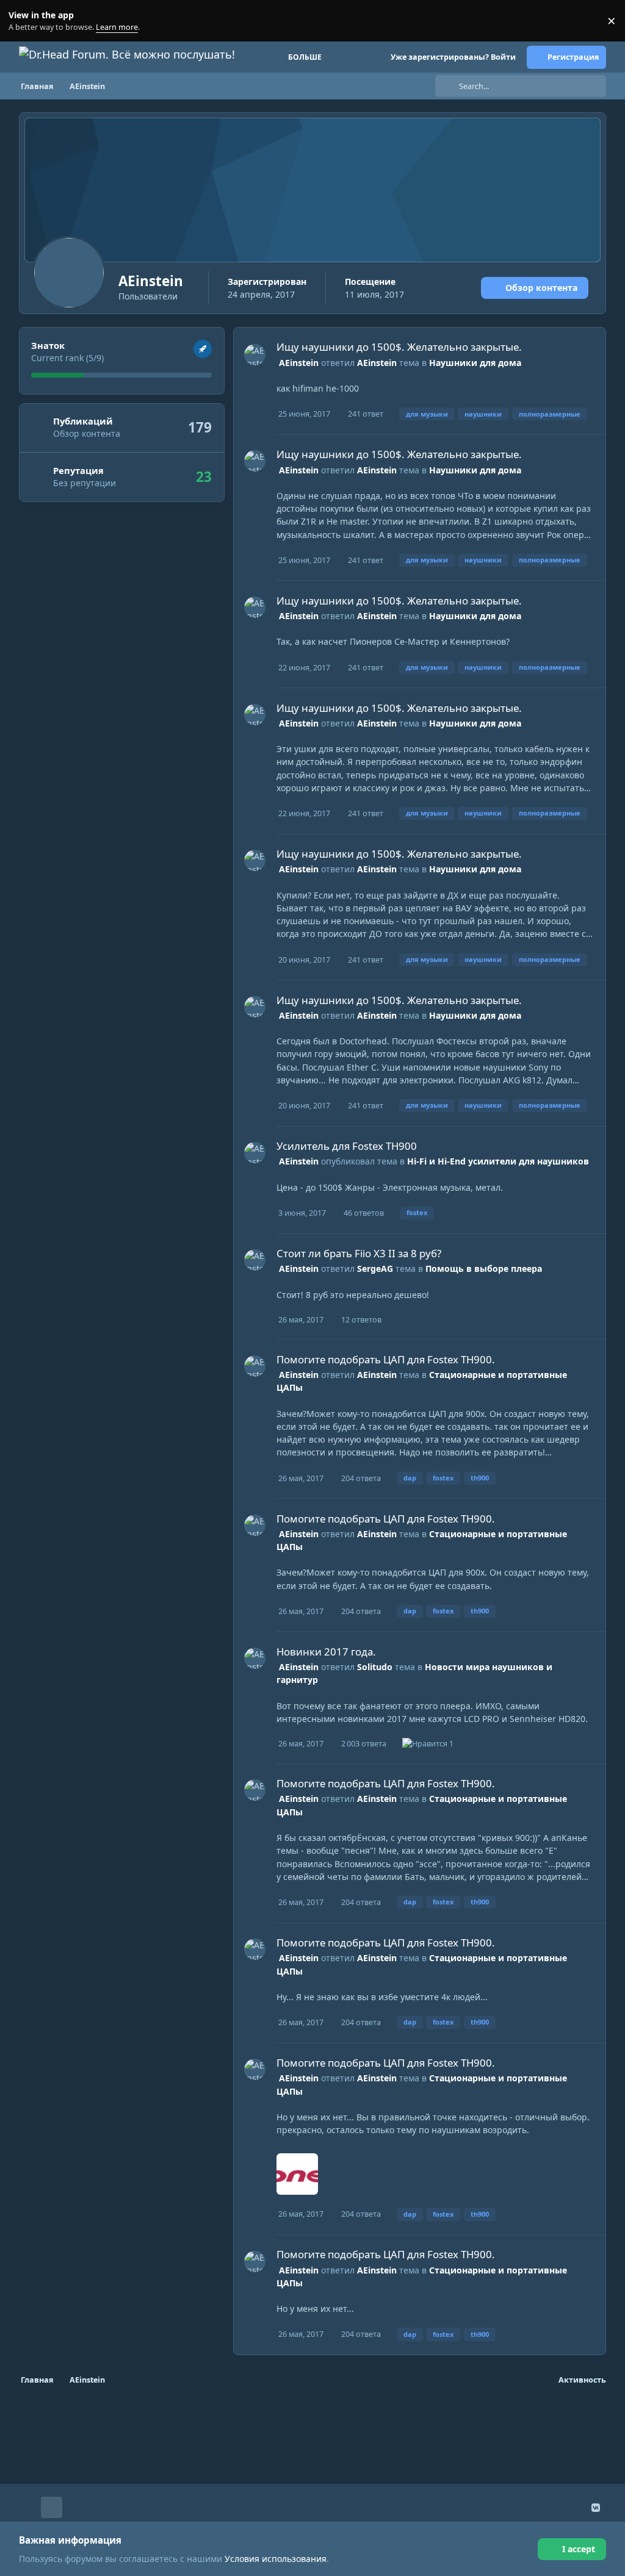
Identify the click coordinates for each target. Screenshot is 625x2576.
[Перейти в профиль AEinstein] (255, 355)
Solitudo (375, 1667)
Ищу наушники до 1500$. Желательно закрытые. (399, 347)
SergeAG (375, 1268)
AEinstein (299, 363)
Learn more (23, 21)
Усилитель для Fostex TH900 (347, 1146)
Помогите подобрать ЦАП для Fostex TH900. (386, 1359)
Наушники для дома (475, 363)
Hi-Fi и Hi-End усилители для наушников (498, 1161)
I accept (579, 2549)
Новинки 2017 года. (326, 1652)
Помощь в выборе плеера (484, 1268)
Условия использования (276, 2559)
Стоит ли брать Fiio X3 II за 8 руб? (359, 1253)
